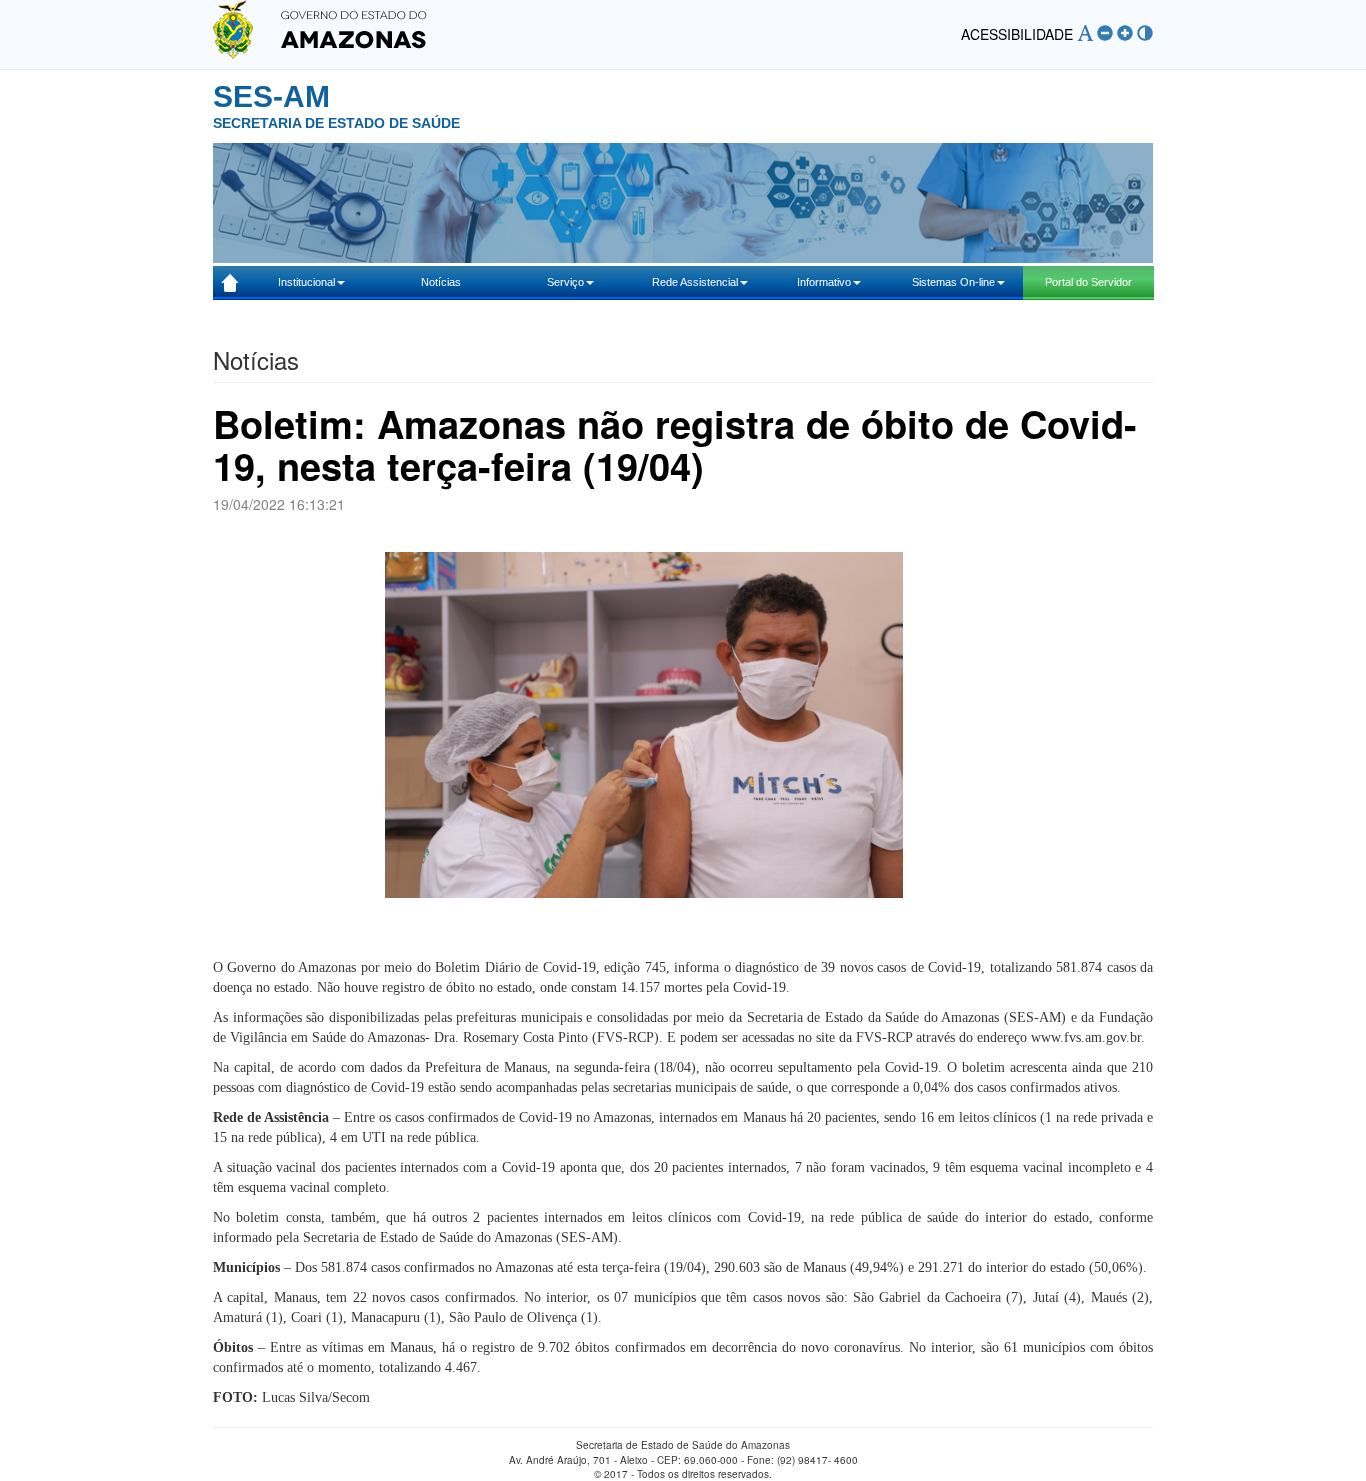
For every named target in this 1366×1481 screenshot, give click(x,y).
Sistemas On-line (953, 282)
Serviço (565, 282)
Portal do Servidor (1088, 282)
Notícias (441, 282)
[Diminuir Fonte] (1105, 33)
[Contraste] (1145, 33)
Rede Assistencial (695, 282)
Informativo (824, 282)
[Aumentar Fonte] (1125, 33)
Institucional (306, 282)
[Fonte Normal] (1085, 33)
